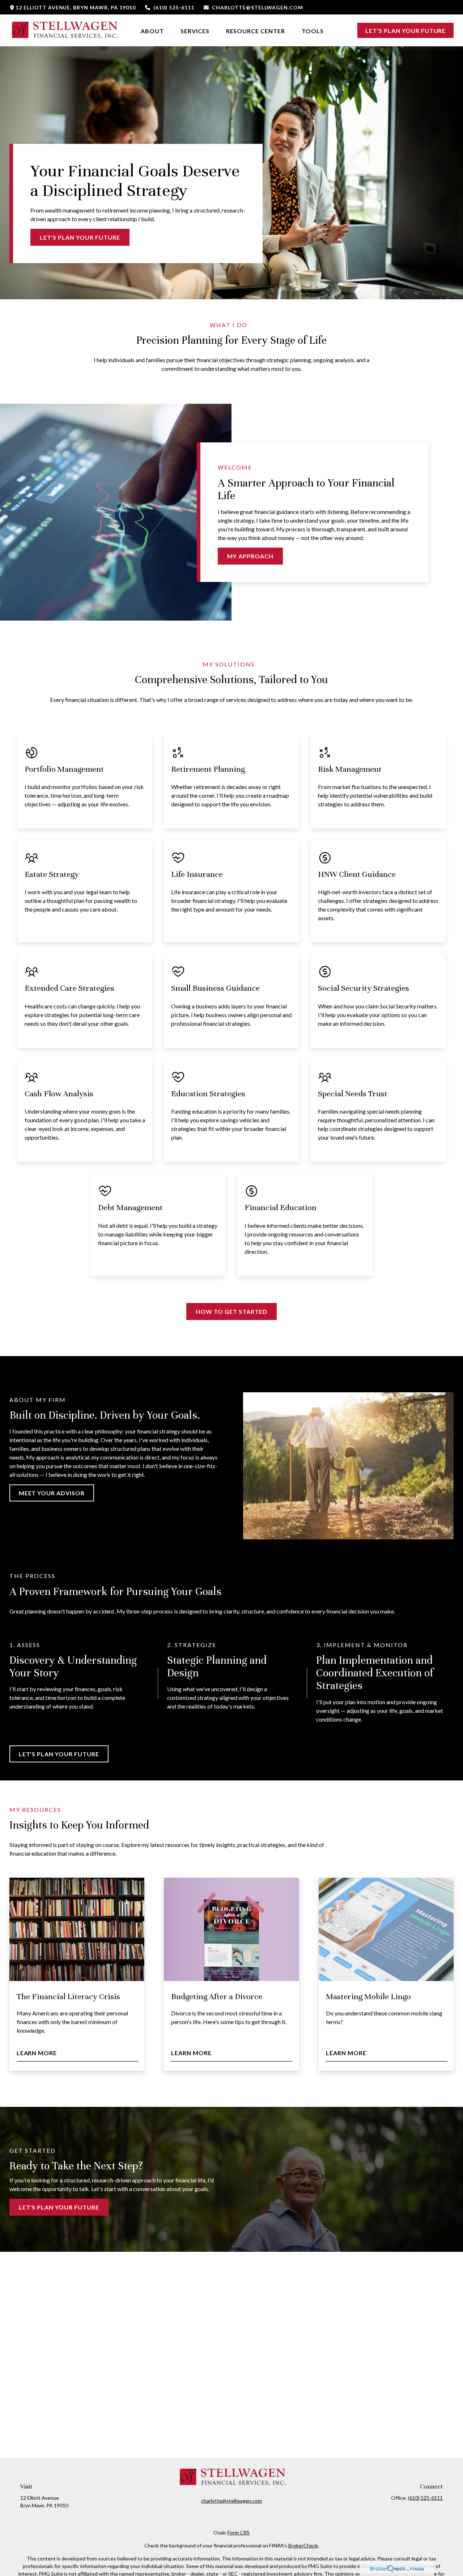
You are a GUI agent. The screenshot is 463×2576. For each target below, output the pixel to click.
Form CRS (239, 2532)
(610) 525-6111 (174, 7)
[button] (152, 30)
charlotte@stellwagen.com (258, 7)
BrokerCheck (303, 2545)
